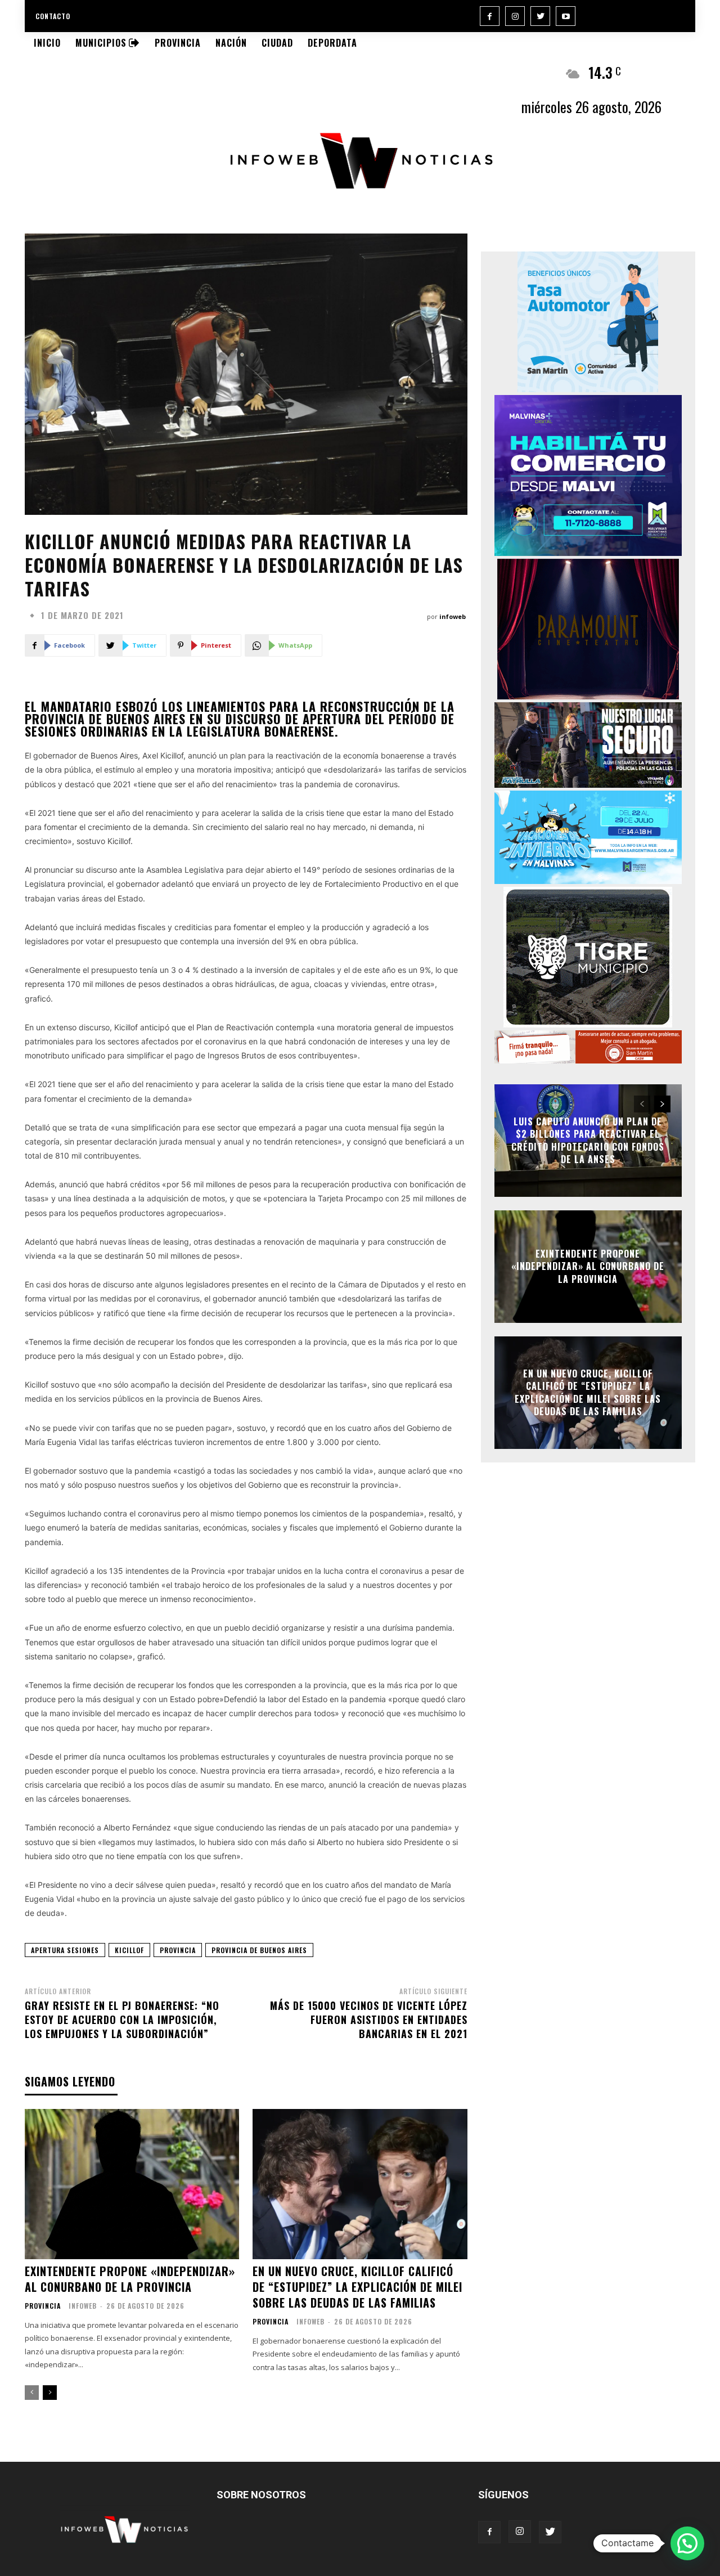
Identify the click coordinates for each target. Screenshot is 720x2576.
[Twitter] (540, 16)
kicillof (129, 1950)
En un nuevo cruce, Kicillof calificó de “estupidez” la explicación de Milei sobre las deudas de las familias (357, 2287)
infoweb (453, 616)
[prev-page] (32, 2393)
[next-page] (50, 2393)
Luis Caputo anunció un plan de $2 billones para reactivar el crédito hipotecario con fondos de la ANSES (588, 1140)
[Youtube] (566, 16)
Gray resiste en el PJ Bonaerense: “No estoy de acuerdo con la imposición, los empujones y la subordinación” (122, 2019)
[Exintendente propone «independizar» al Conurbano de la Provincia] (132, 2184)
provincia (178, 1950)
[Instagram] (515, 16)
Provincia (43, 2306)
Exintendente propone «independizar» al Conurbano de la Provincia (130, 2279)
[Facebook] (490, 16)
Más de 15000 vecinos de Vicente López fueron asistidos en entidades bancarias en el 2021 (369, 2019)
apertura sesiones (65, 1950)
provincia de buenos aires (259, 1950)
